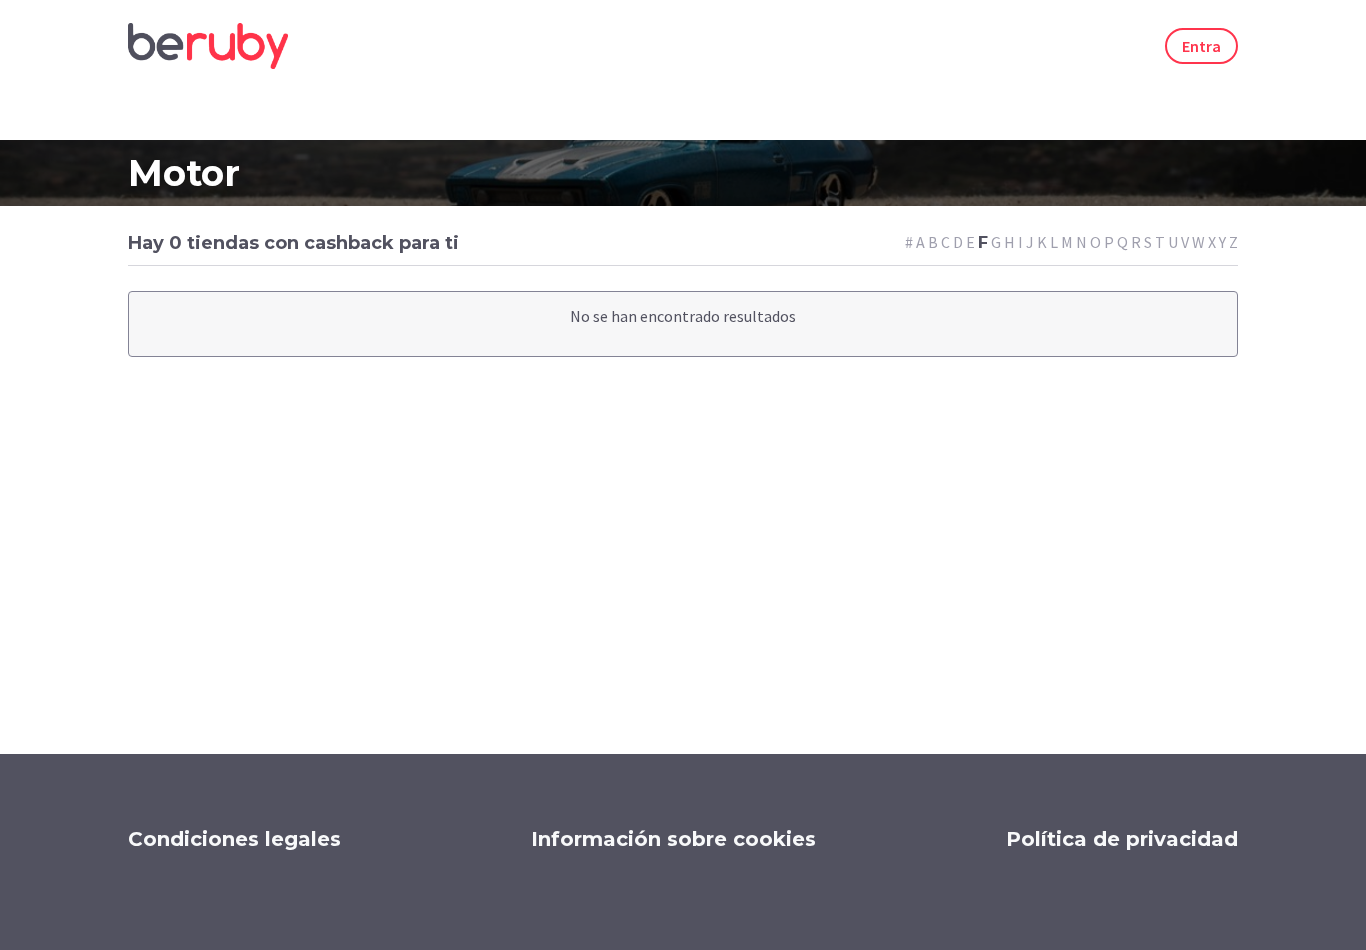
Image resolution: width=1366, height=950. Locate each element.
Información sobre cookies (673, 839)
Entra (1201, 46)
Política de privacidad (1122, 839)
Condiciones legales (234, 839)
